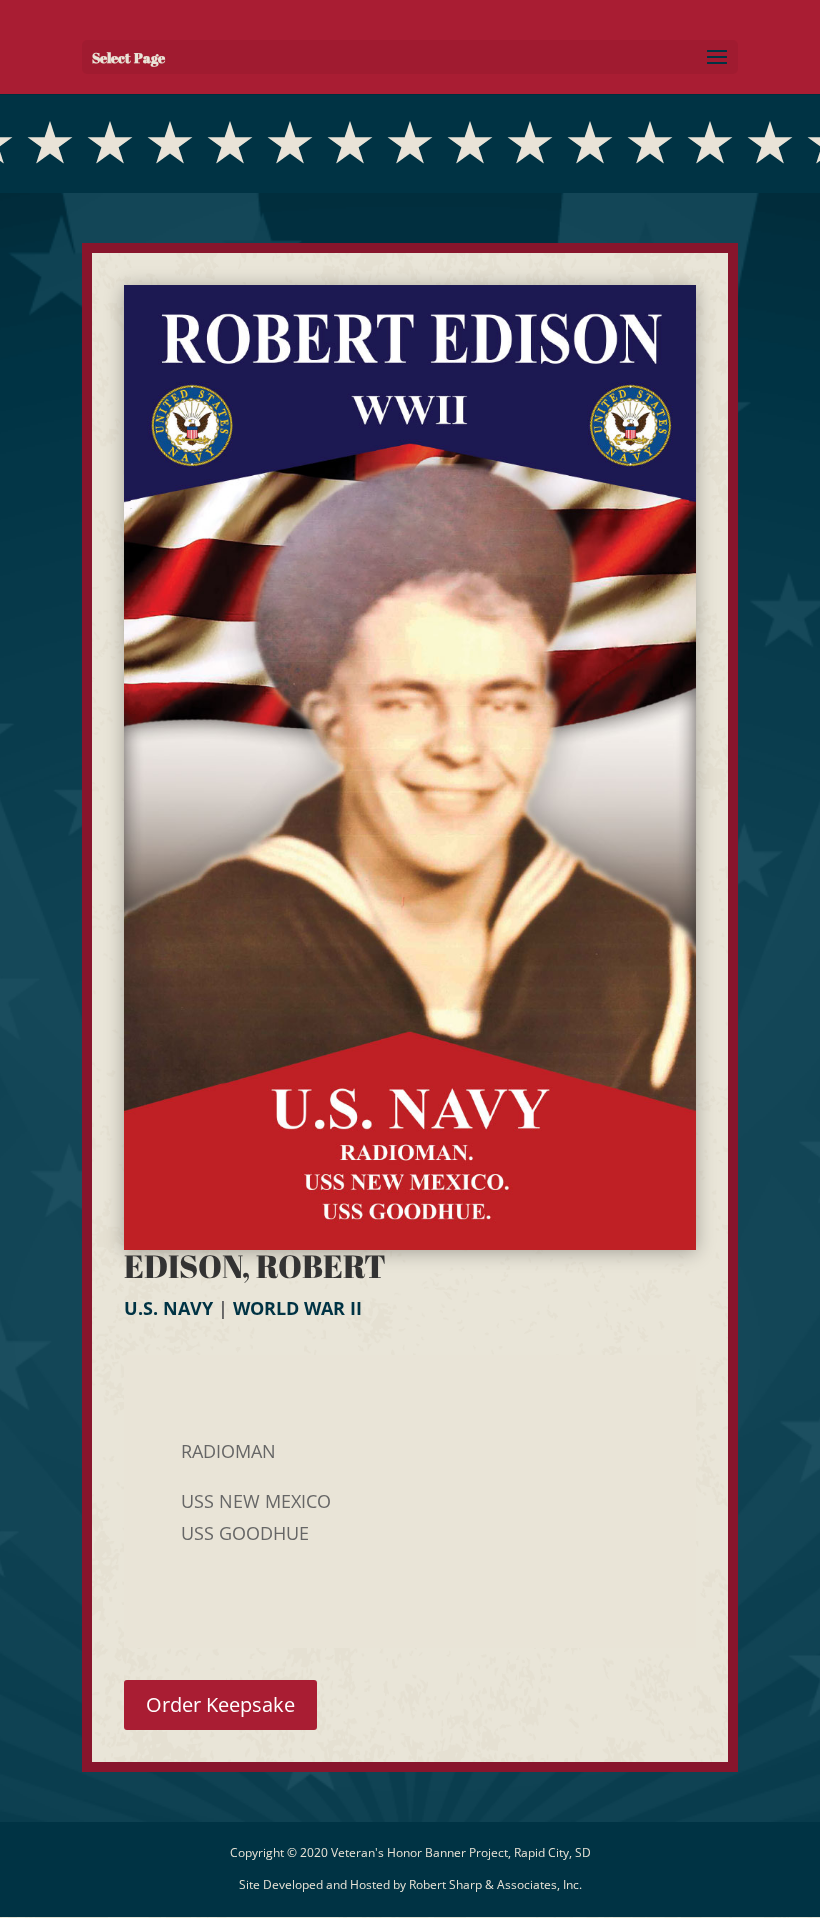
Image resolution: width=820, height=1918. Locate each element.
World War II (297, 1308)
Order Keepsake (220, 1704)
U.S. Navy (168, 1308)
